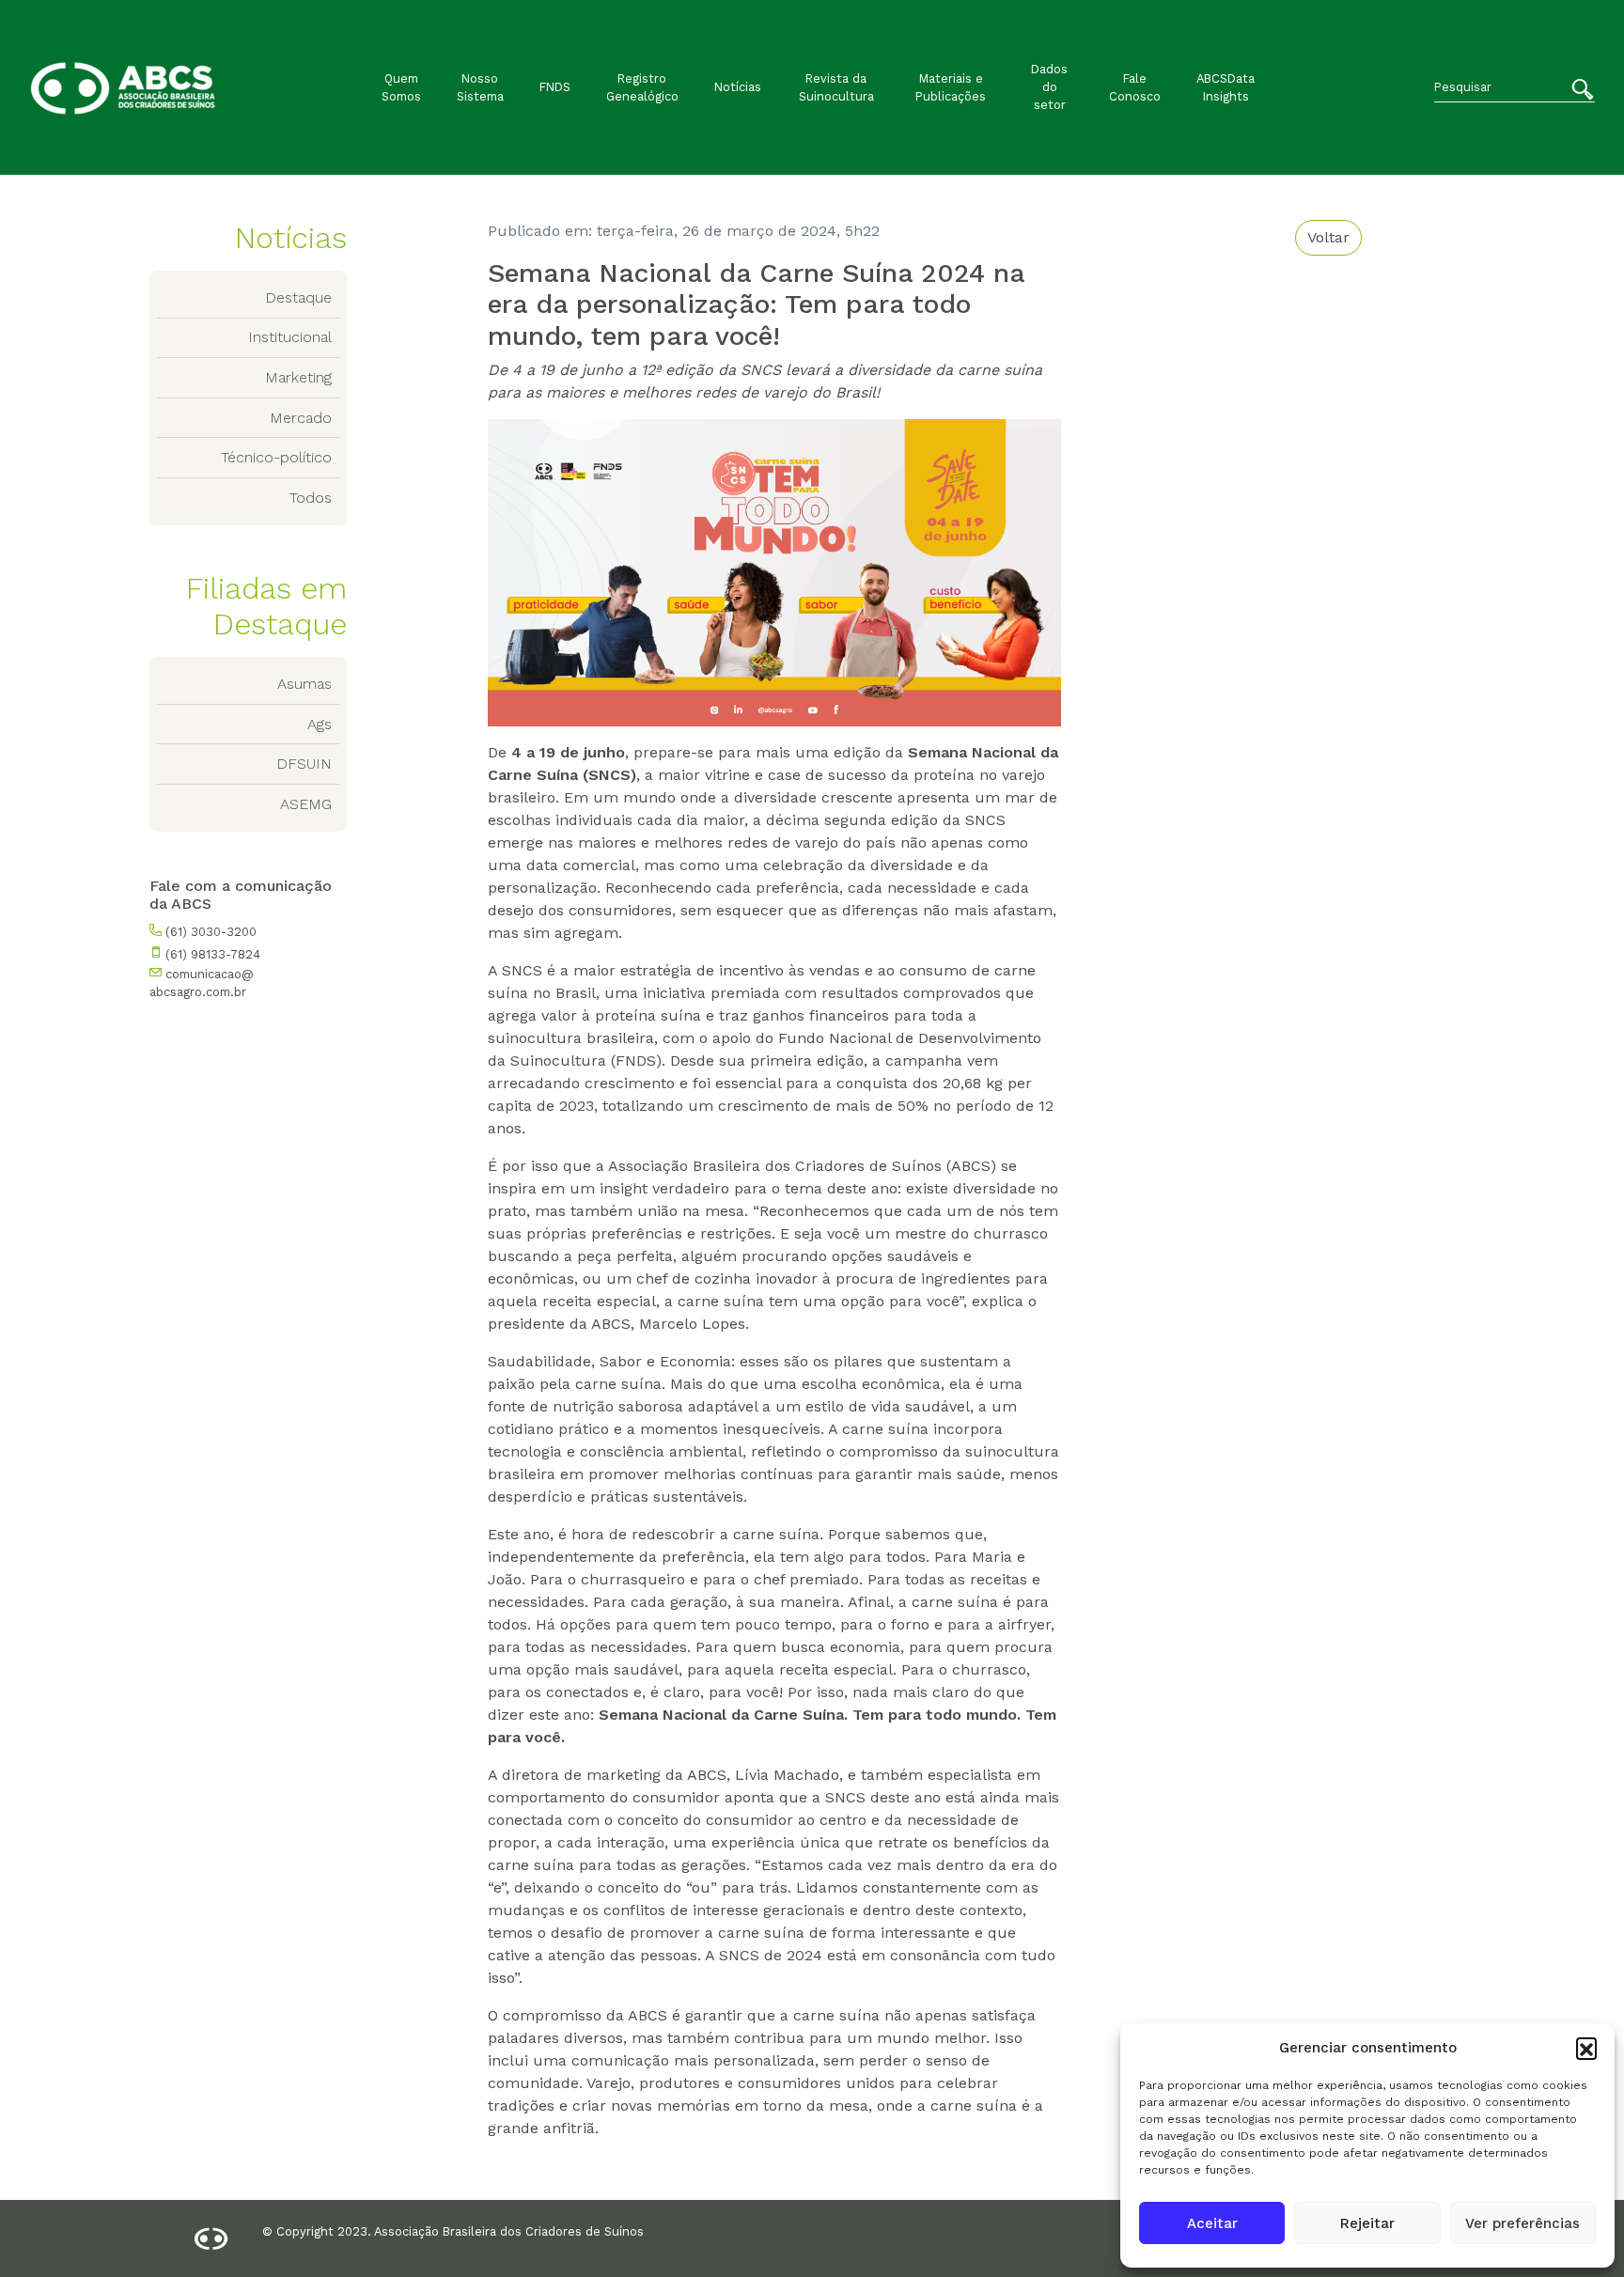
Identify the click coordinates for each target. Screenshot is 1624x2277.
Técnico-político (276, 457)
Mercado (301, 418)
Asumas (304, 684)
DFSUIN (304, 764)
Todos (311, 498)
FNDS (555, 87)
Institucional (290, 337)
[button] (1586, 2048)
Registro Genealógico (642, 87)
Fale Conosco (1135, 87)
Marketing (298, 377)
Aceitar (1212, 2223)
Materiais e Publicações (951, 87)
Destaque (298, 297)
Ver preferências (1522, 2223)
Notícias (738, 87)
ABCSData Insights (1226, 87)
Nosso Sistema (480, 87)
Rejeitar (1367, 2223)
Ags (320, 724)
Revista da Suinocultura (836, 87)
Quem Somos (401, 87)
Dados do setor (1049, 87)
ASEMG (306, 804)
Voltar (1328, 237)
